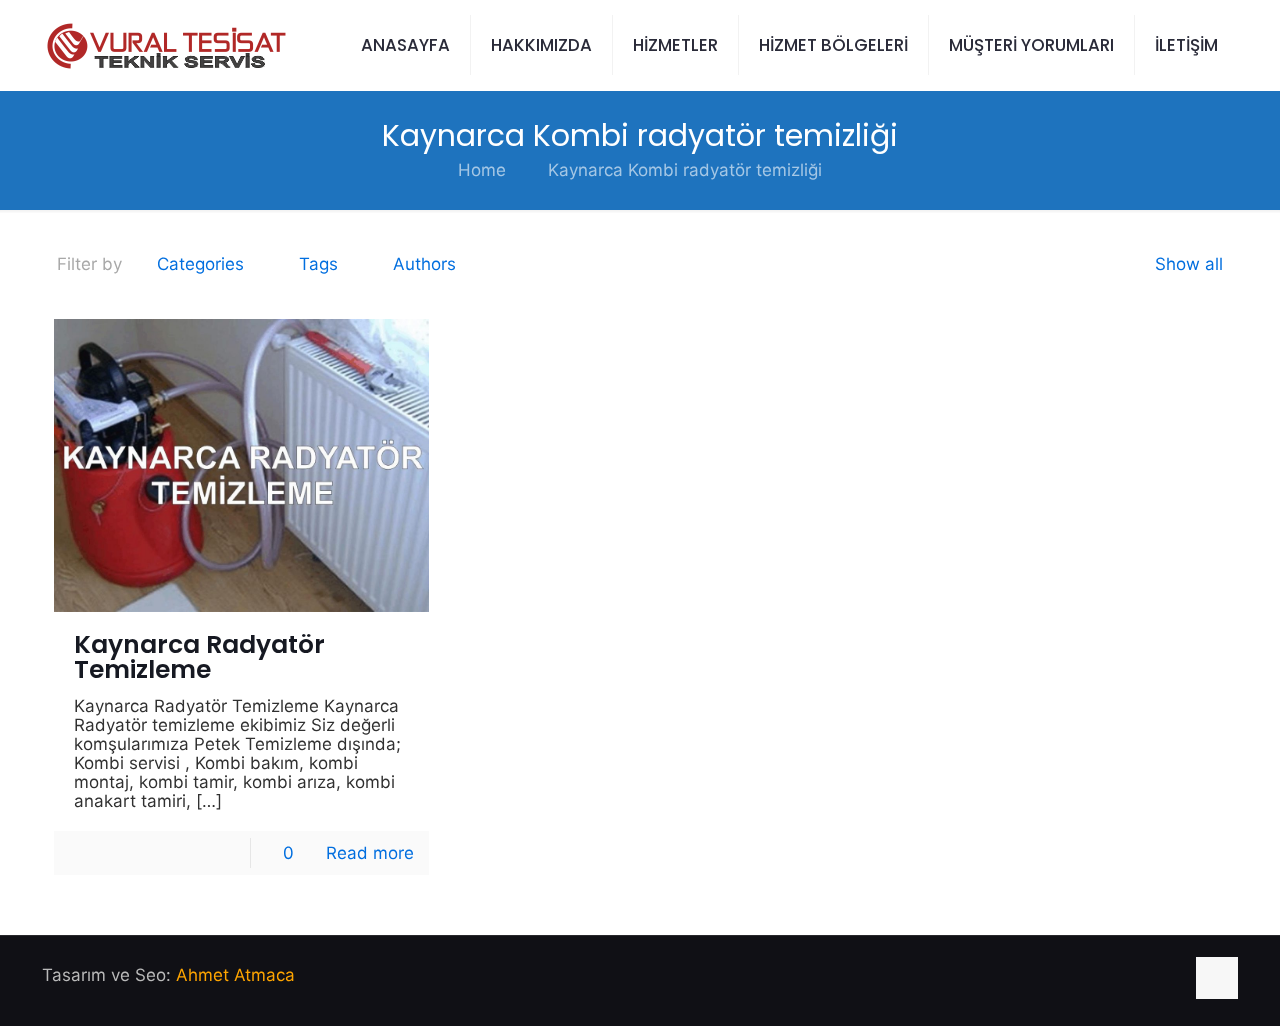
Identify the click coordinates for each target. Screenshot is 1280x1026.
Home (482, 170)
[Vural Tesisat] (164, 45)
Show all (1189, 264)
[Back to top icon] (1217, 978)
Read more (370, 853)
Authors (424, 264)
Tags (318, 264)
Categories (200, 264)
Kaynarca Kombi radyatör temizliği (685, 170)
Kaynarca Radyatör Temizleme (199, 657)
